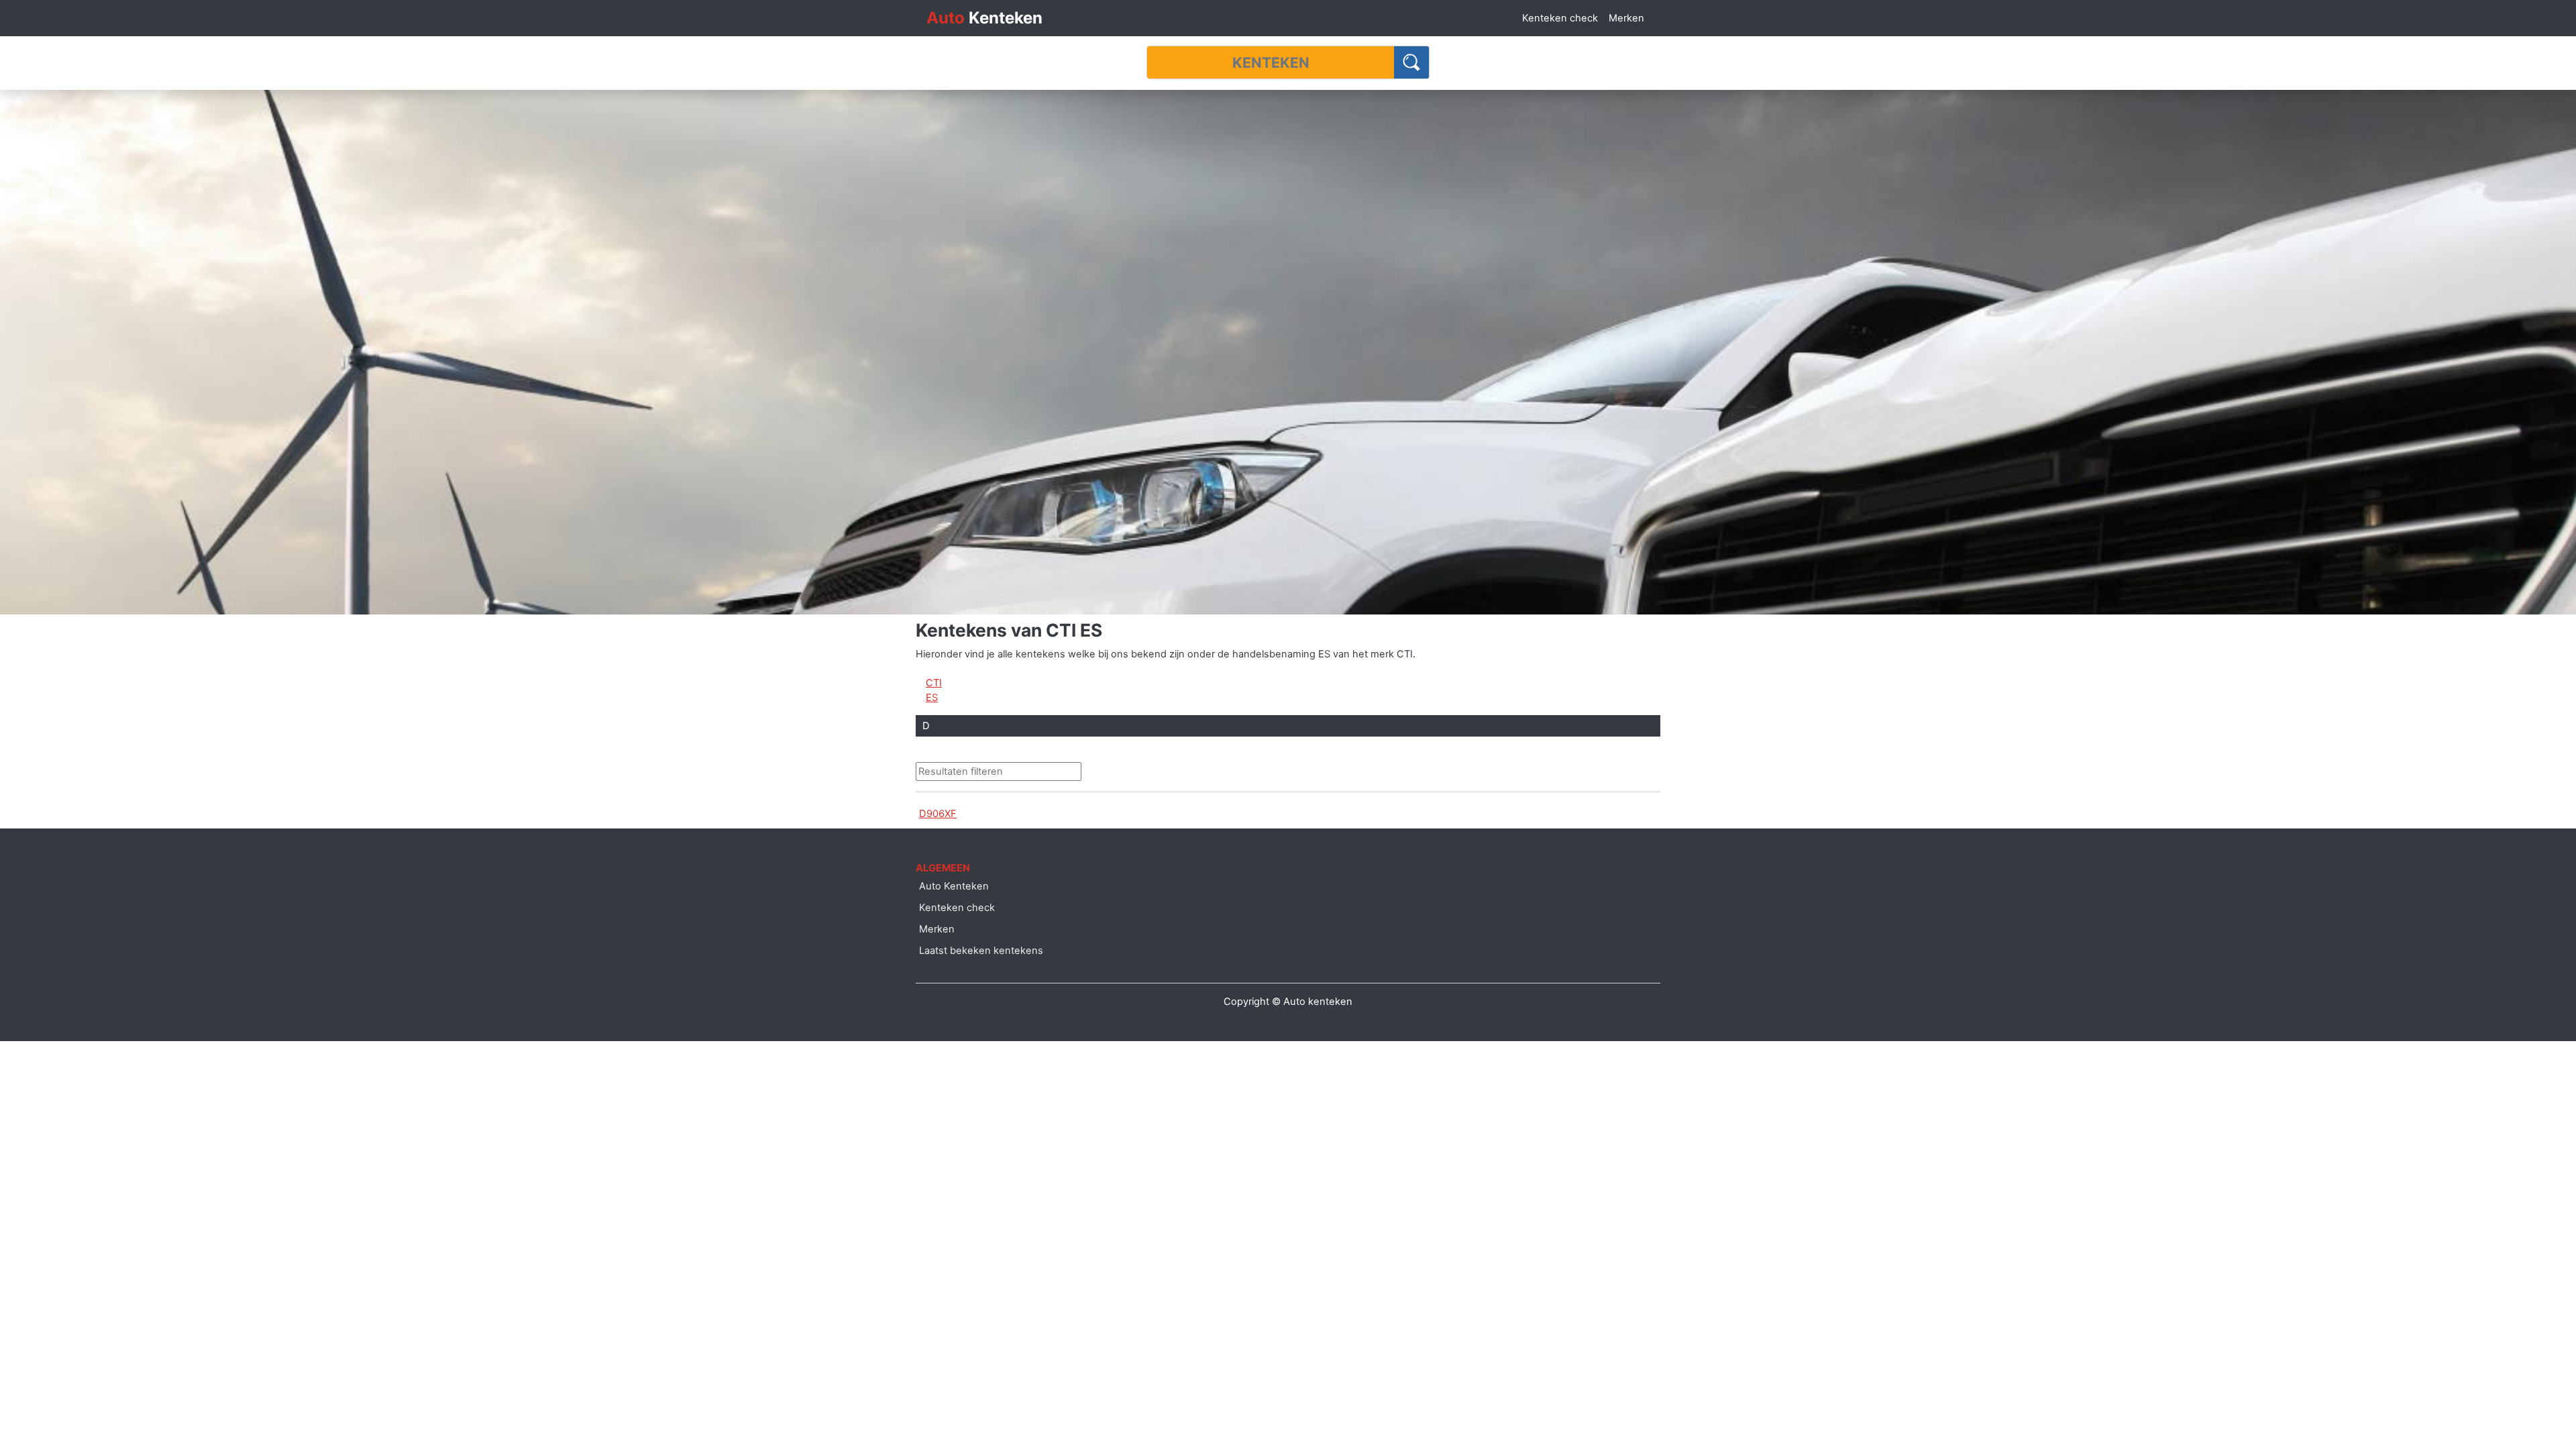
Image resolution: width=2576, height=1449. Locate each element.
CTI (934, 683)
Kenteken (984, 18)
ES (932, 698)
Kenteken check (1560, 18)
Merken (1626, 18)
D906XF (938, 814)
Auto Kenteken (954, 886)
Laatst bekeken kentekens (981, 951)
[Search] (1412, 62)
